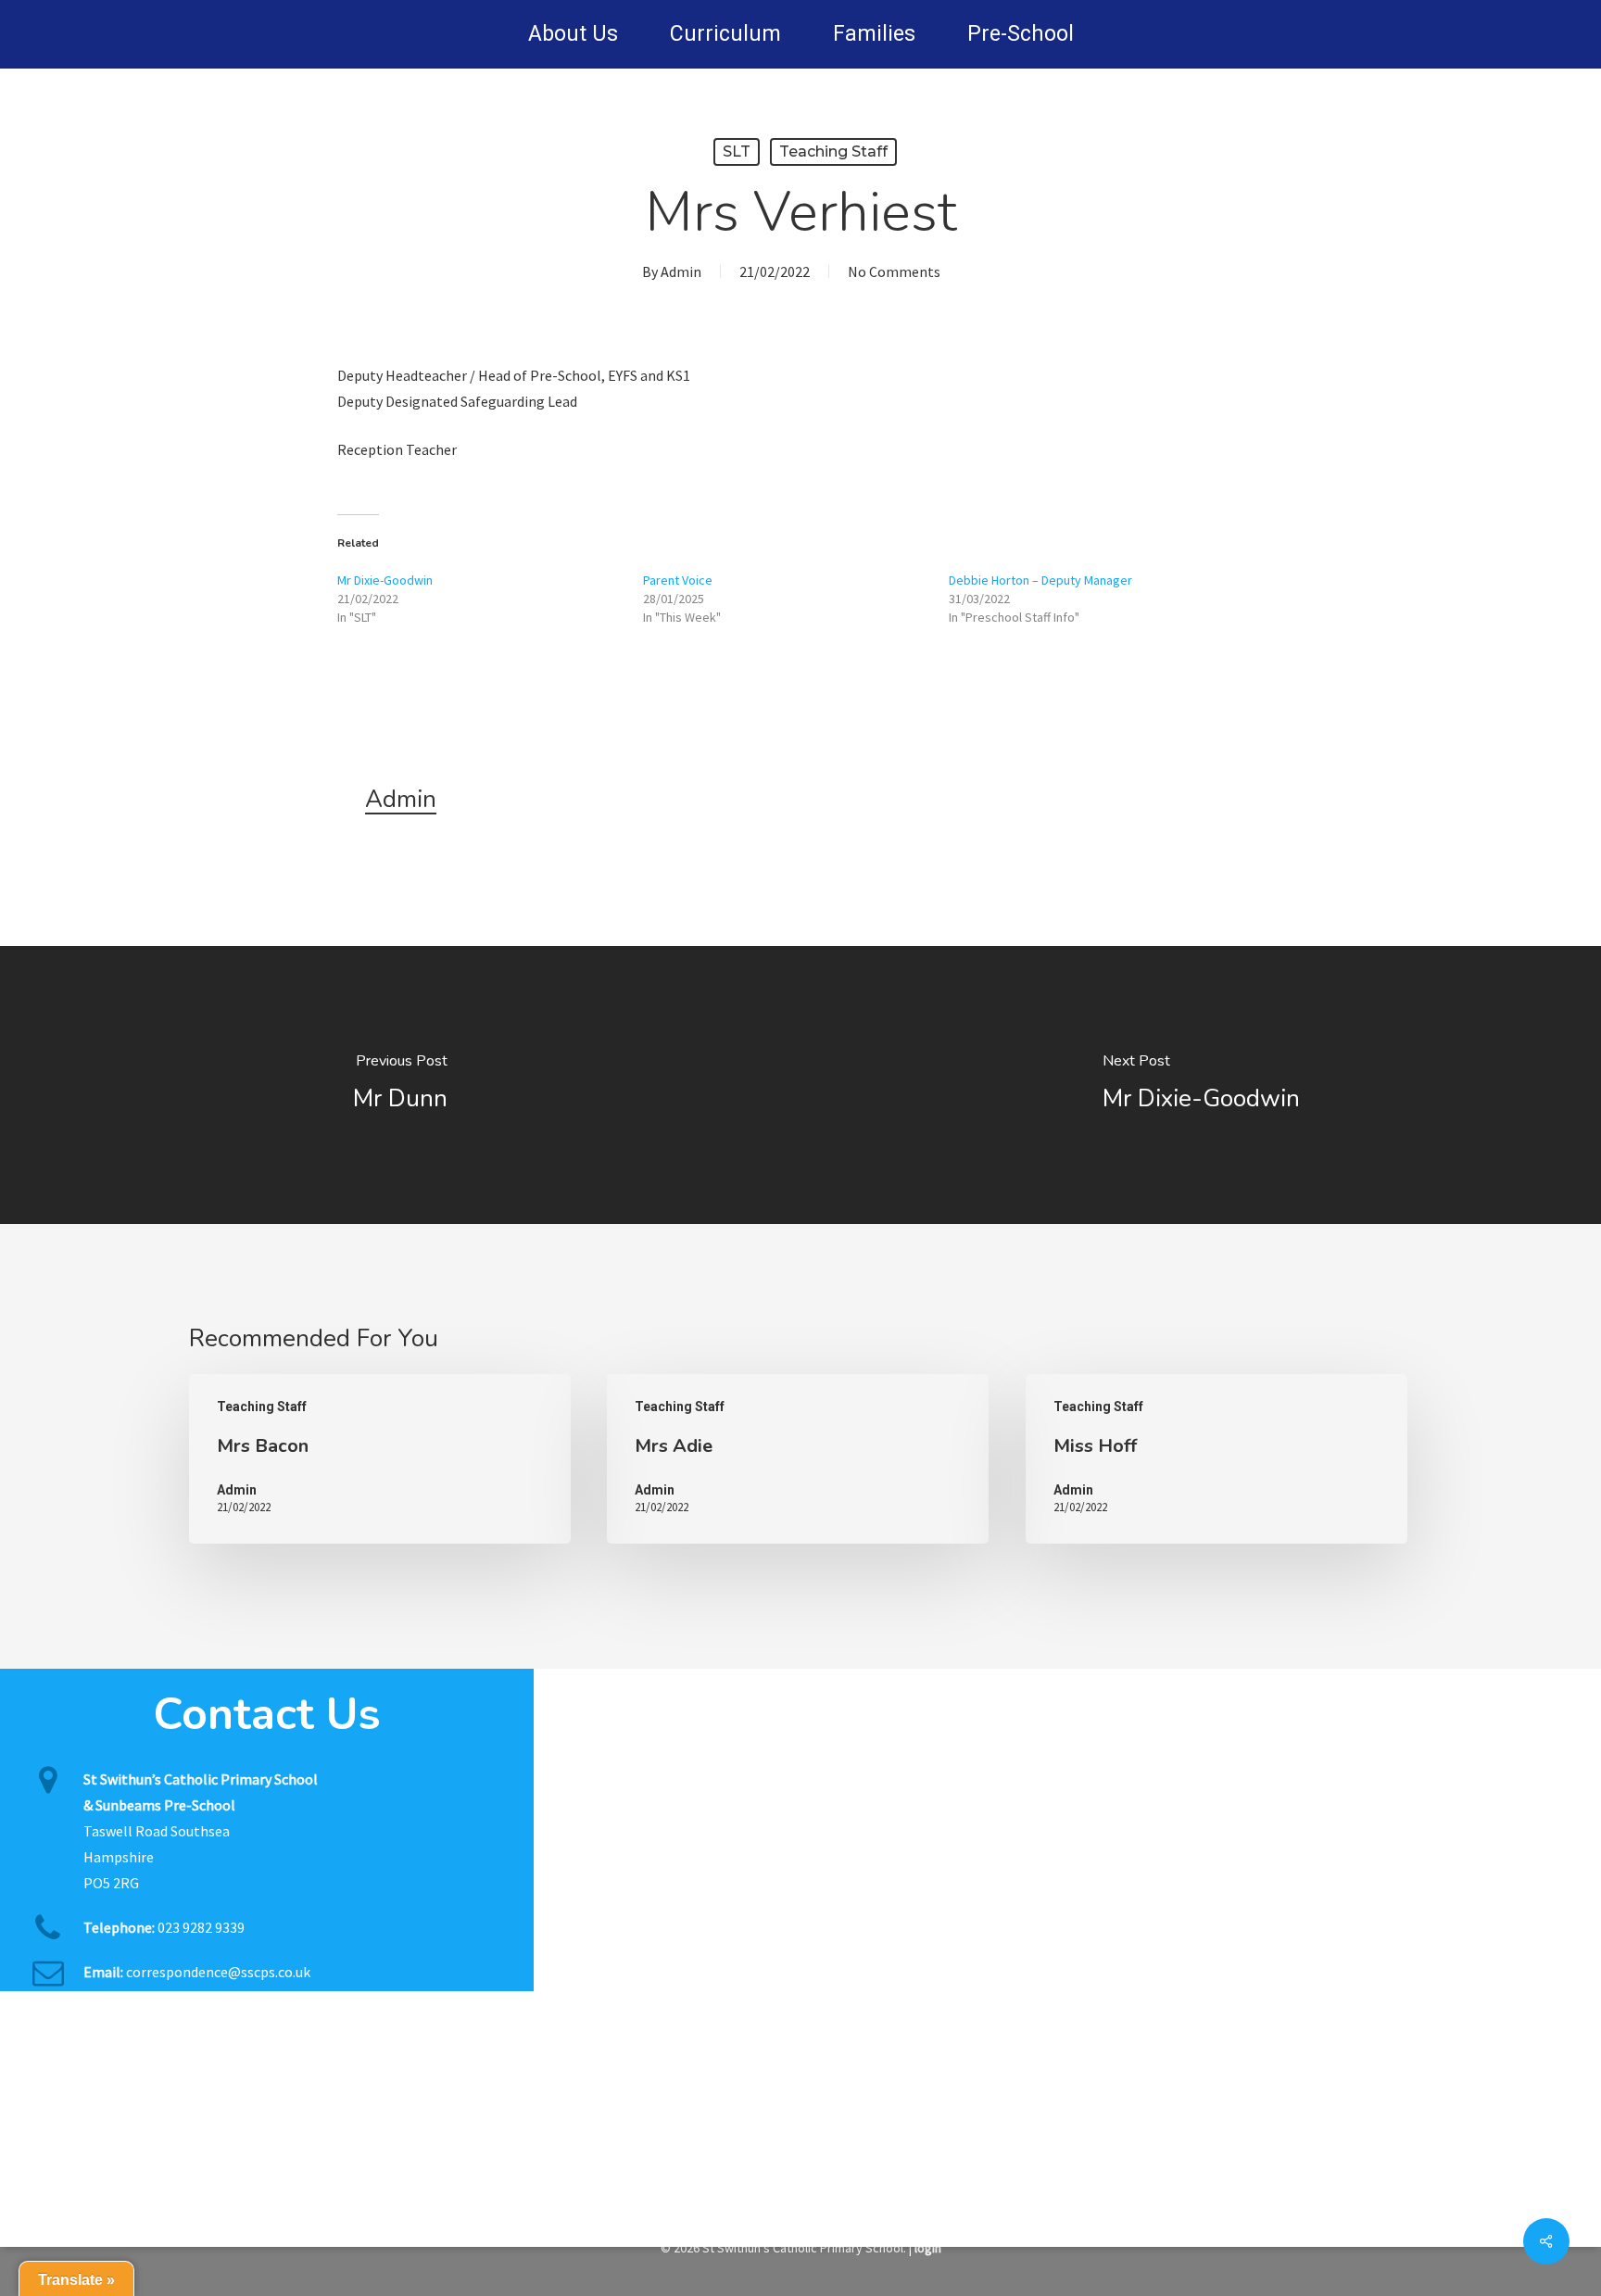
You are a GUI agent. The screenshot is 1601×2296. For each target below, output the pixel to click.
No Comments (894, 271)
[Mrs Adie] (798, 1459)
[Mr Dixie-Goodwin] (1201, 1085)
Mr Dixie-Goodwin (385, 580)
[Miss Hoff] (1217, 1459)
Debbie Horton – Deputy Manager (1040, 580)
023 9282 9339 (201, 1927)
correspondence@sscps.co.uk (218, 1972)
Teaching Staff (833, 151)
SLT (737, 151)
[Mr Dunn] (400, 1085)
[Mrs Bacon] (380, 1459)
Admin (681, 271)
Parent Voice (678, 580)
